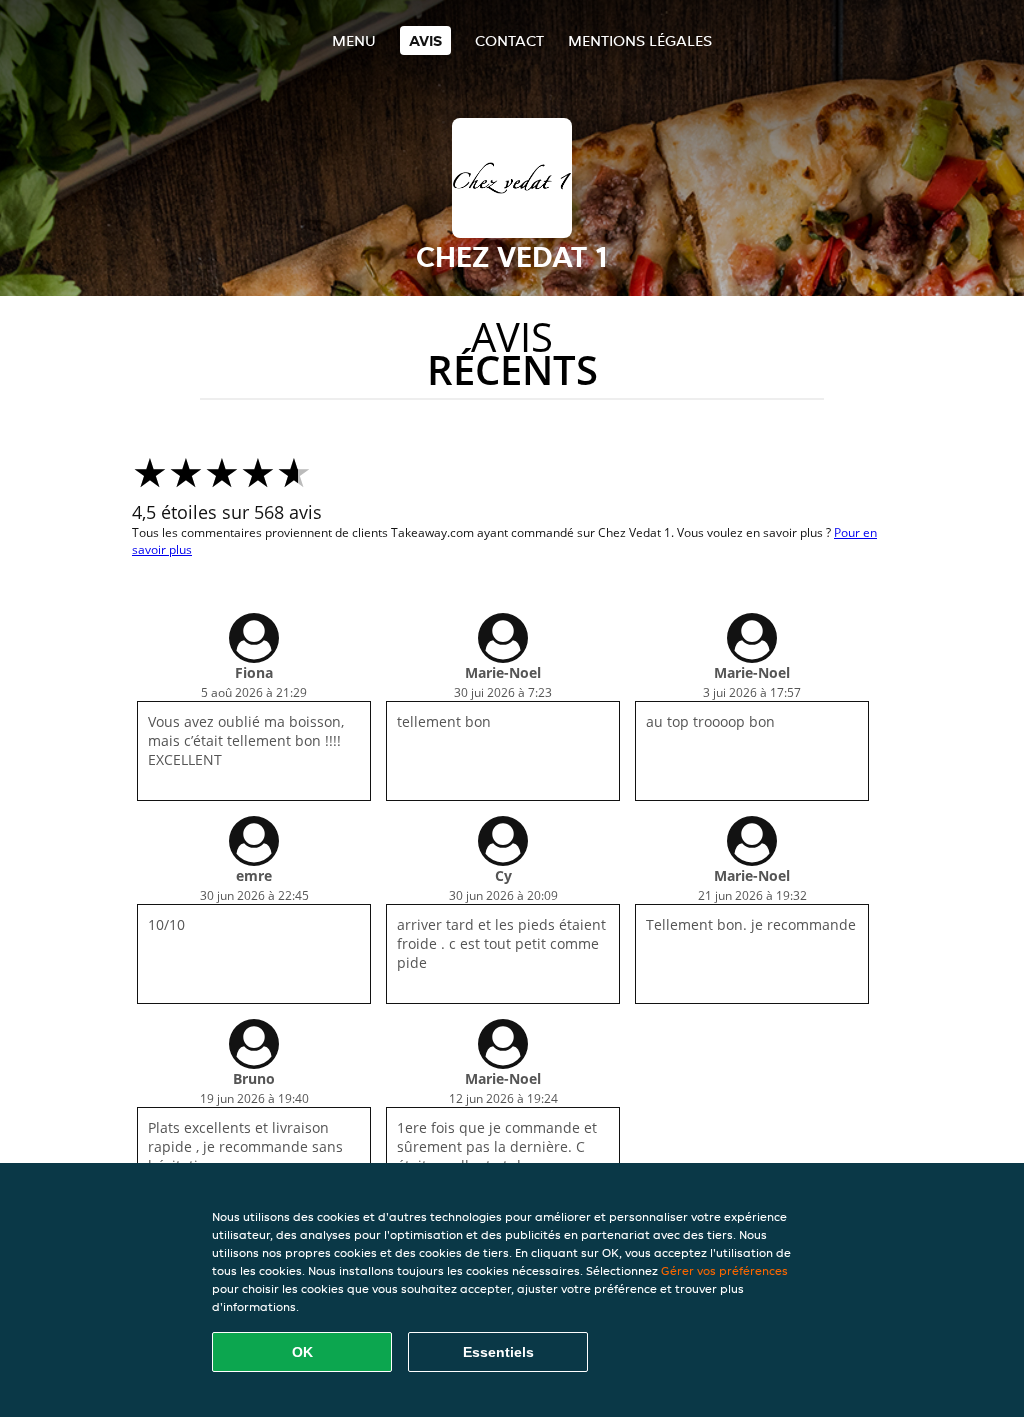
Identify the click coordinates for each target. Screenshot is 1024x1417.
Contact (509, 40)
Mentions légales (640, 40)
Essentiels (498, 1352)
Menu (354, 40)
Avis (425, 40)
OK (302, 1352)
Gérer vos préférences (724, 1270)
